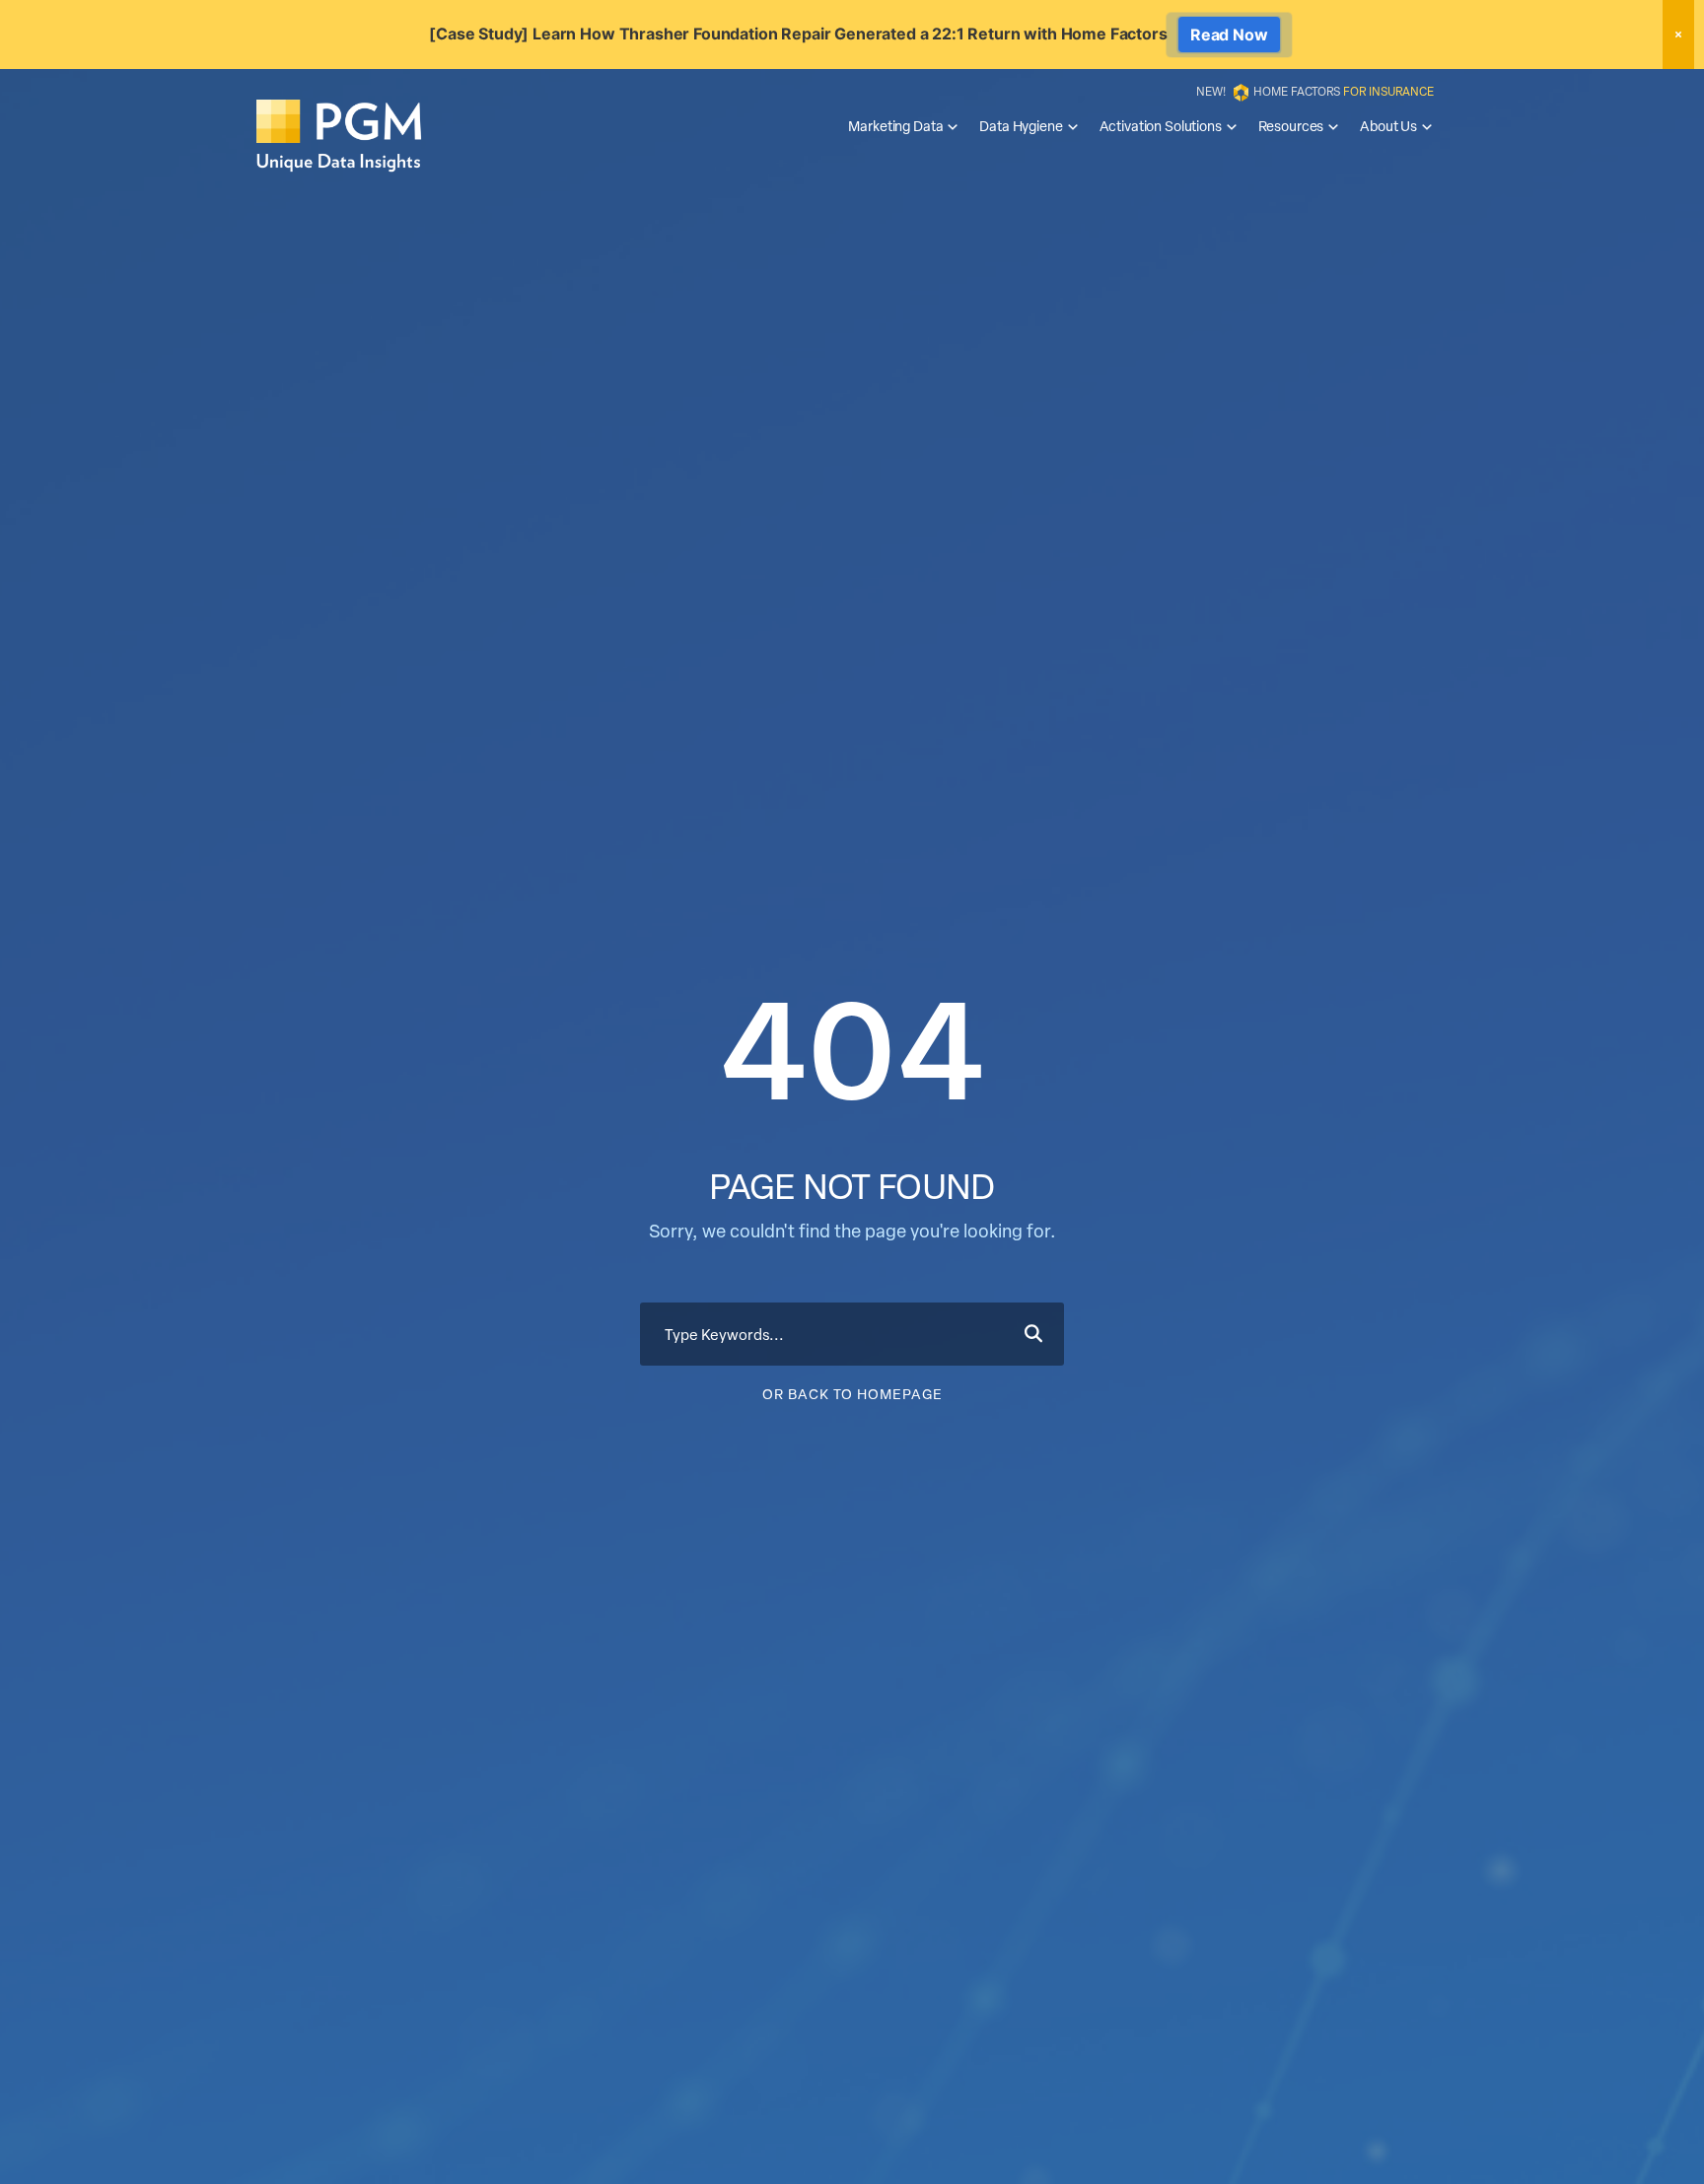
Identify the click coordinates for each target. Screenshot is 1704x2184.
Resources (1291, 126)
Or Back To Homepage (852, 1394)
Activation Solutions (1161, 126)
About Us (1388, 126)
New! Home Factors (1315, 91)
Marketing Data (895, 126)
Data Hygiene (1021, 126)
